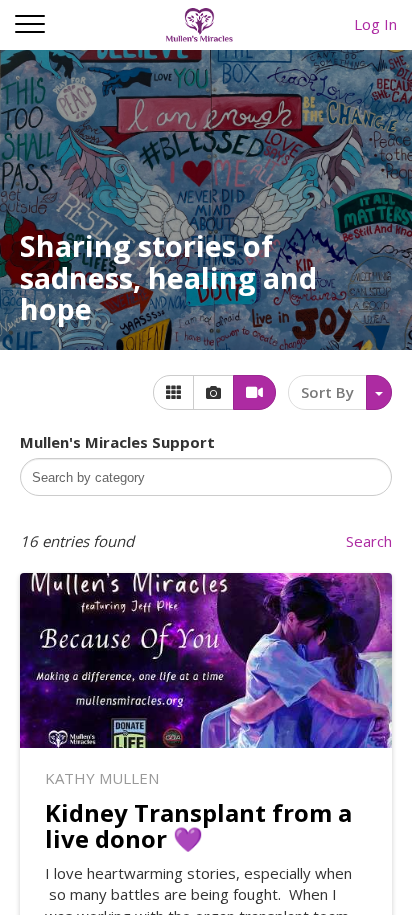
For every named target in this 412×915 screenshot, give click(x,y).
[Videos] (254, 392)
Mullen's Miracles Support (117, 442)
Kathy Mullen (102, 778)
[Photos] (213, 392)
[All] (173, 392)
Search (369, 541)
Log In (375, 24)
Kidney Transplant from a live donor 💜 (198, 825)
